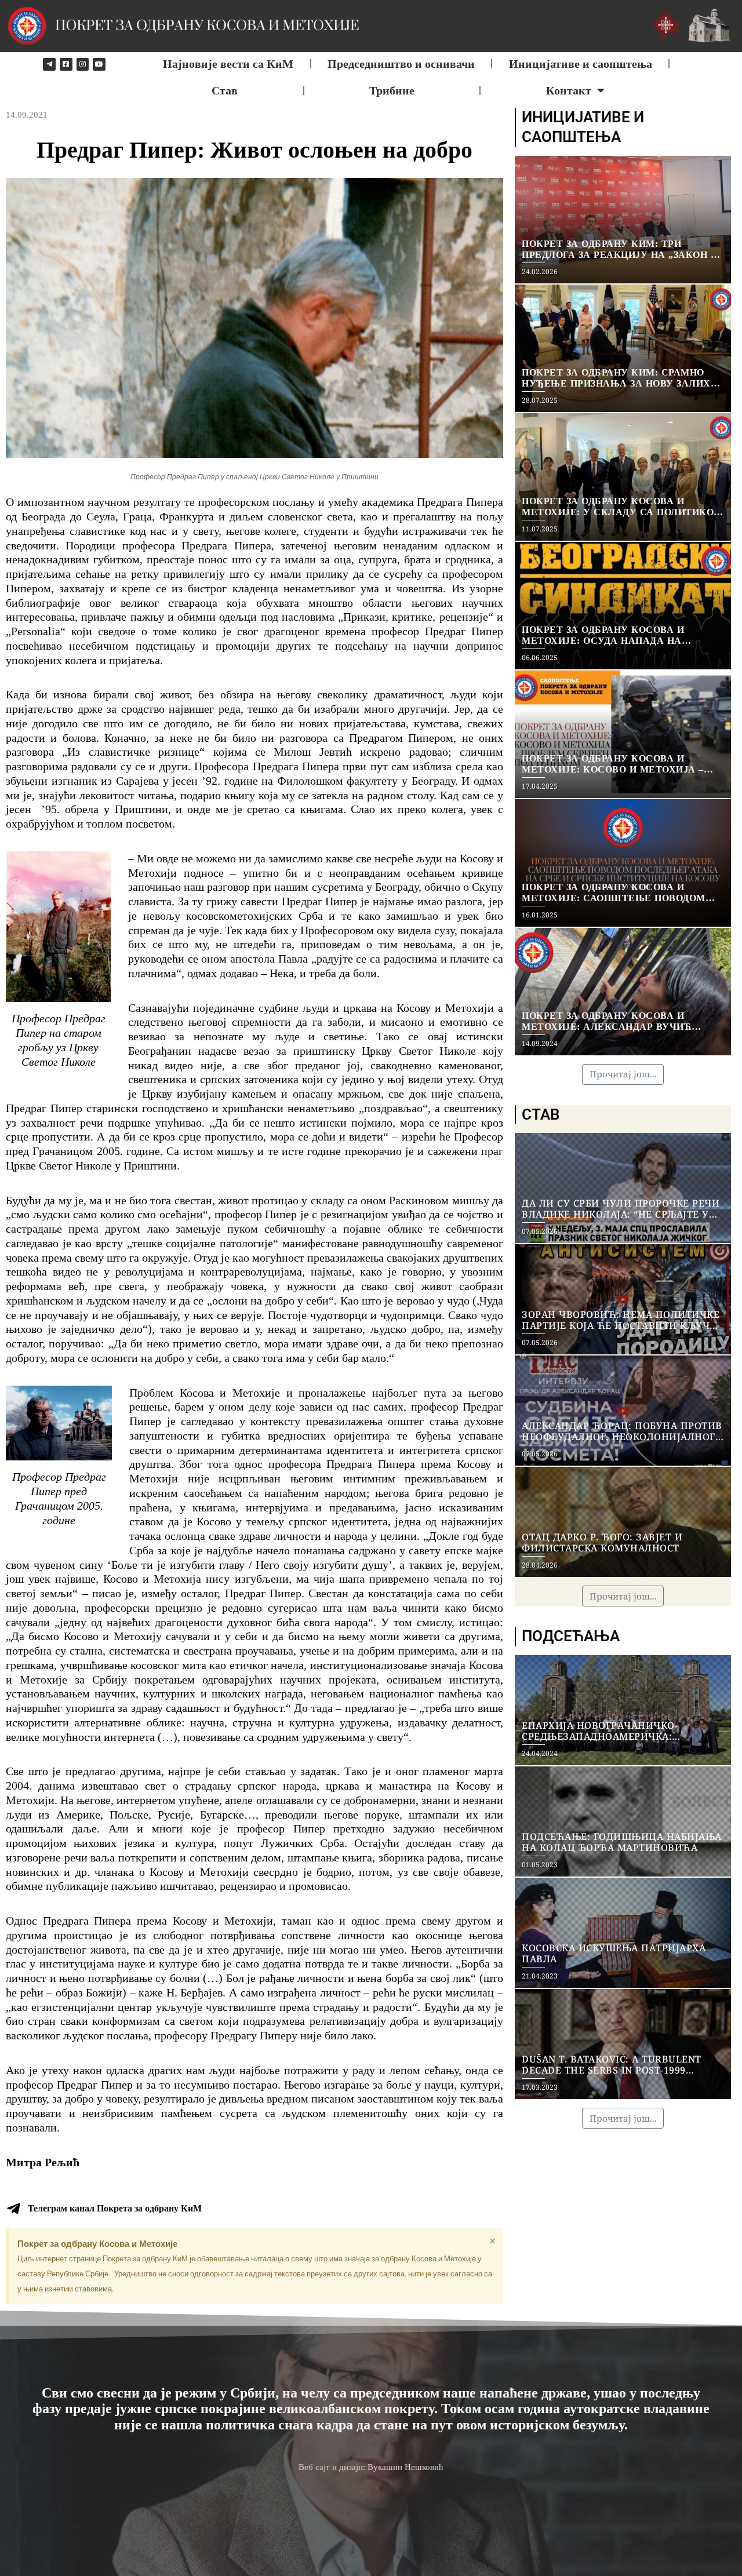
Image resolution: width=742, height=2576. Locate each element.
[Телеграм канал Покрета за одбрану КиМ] (13, 2209)
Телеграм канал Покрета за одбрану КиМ (115, 2208)
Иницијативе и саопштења (581, 64)
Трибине (392, 90)
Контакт (569, 90)
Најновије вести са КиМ (228, 64)
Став (225, 90)
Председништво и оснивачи (401, 64)
